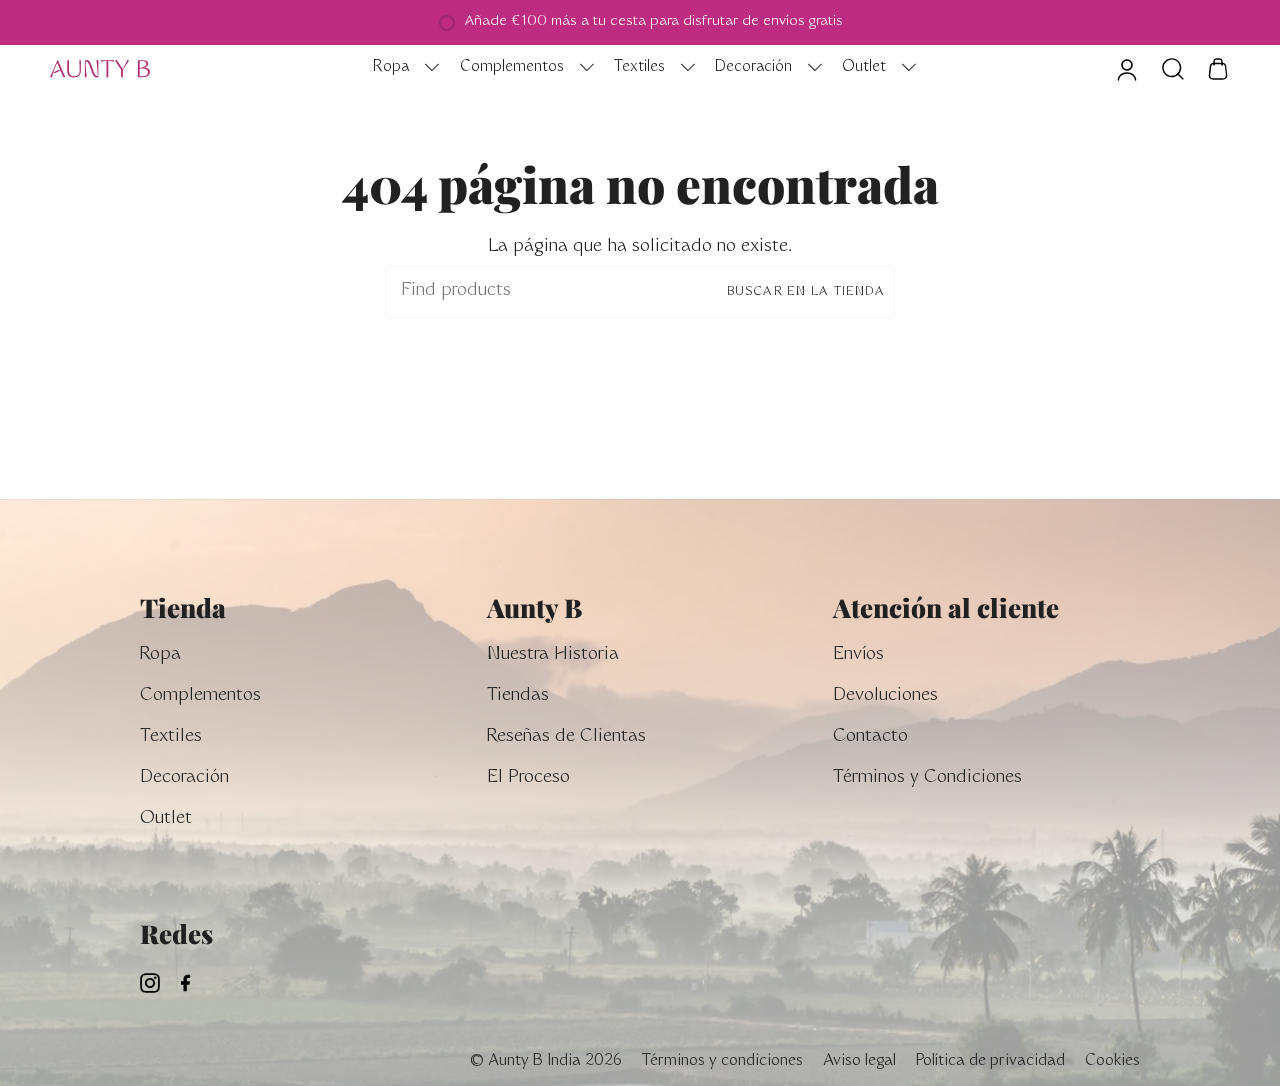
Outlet (166, 819)
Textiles (171, 737)
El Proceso (528, 778)
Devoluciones (885, 696)
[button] (401, 69)
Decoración (184, 778)
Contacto (870, 737)
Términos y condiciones (722, 1061)
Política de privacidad (990, 1061)
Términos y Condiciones (927, 778)
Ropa (160, 655)
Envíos (858, 655)
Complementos (200, 696)
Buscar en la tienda (806, 292)
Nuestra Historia (553, 655)
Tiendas (518, 696)
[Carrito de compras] (1218, 69)
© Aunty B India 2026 (545, 1061)
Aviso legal (859, 1061)
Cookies (1112, 1061)
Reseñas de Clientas (566, 737)
